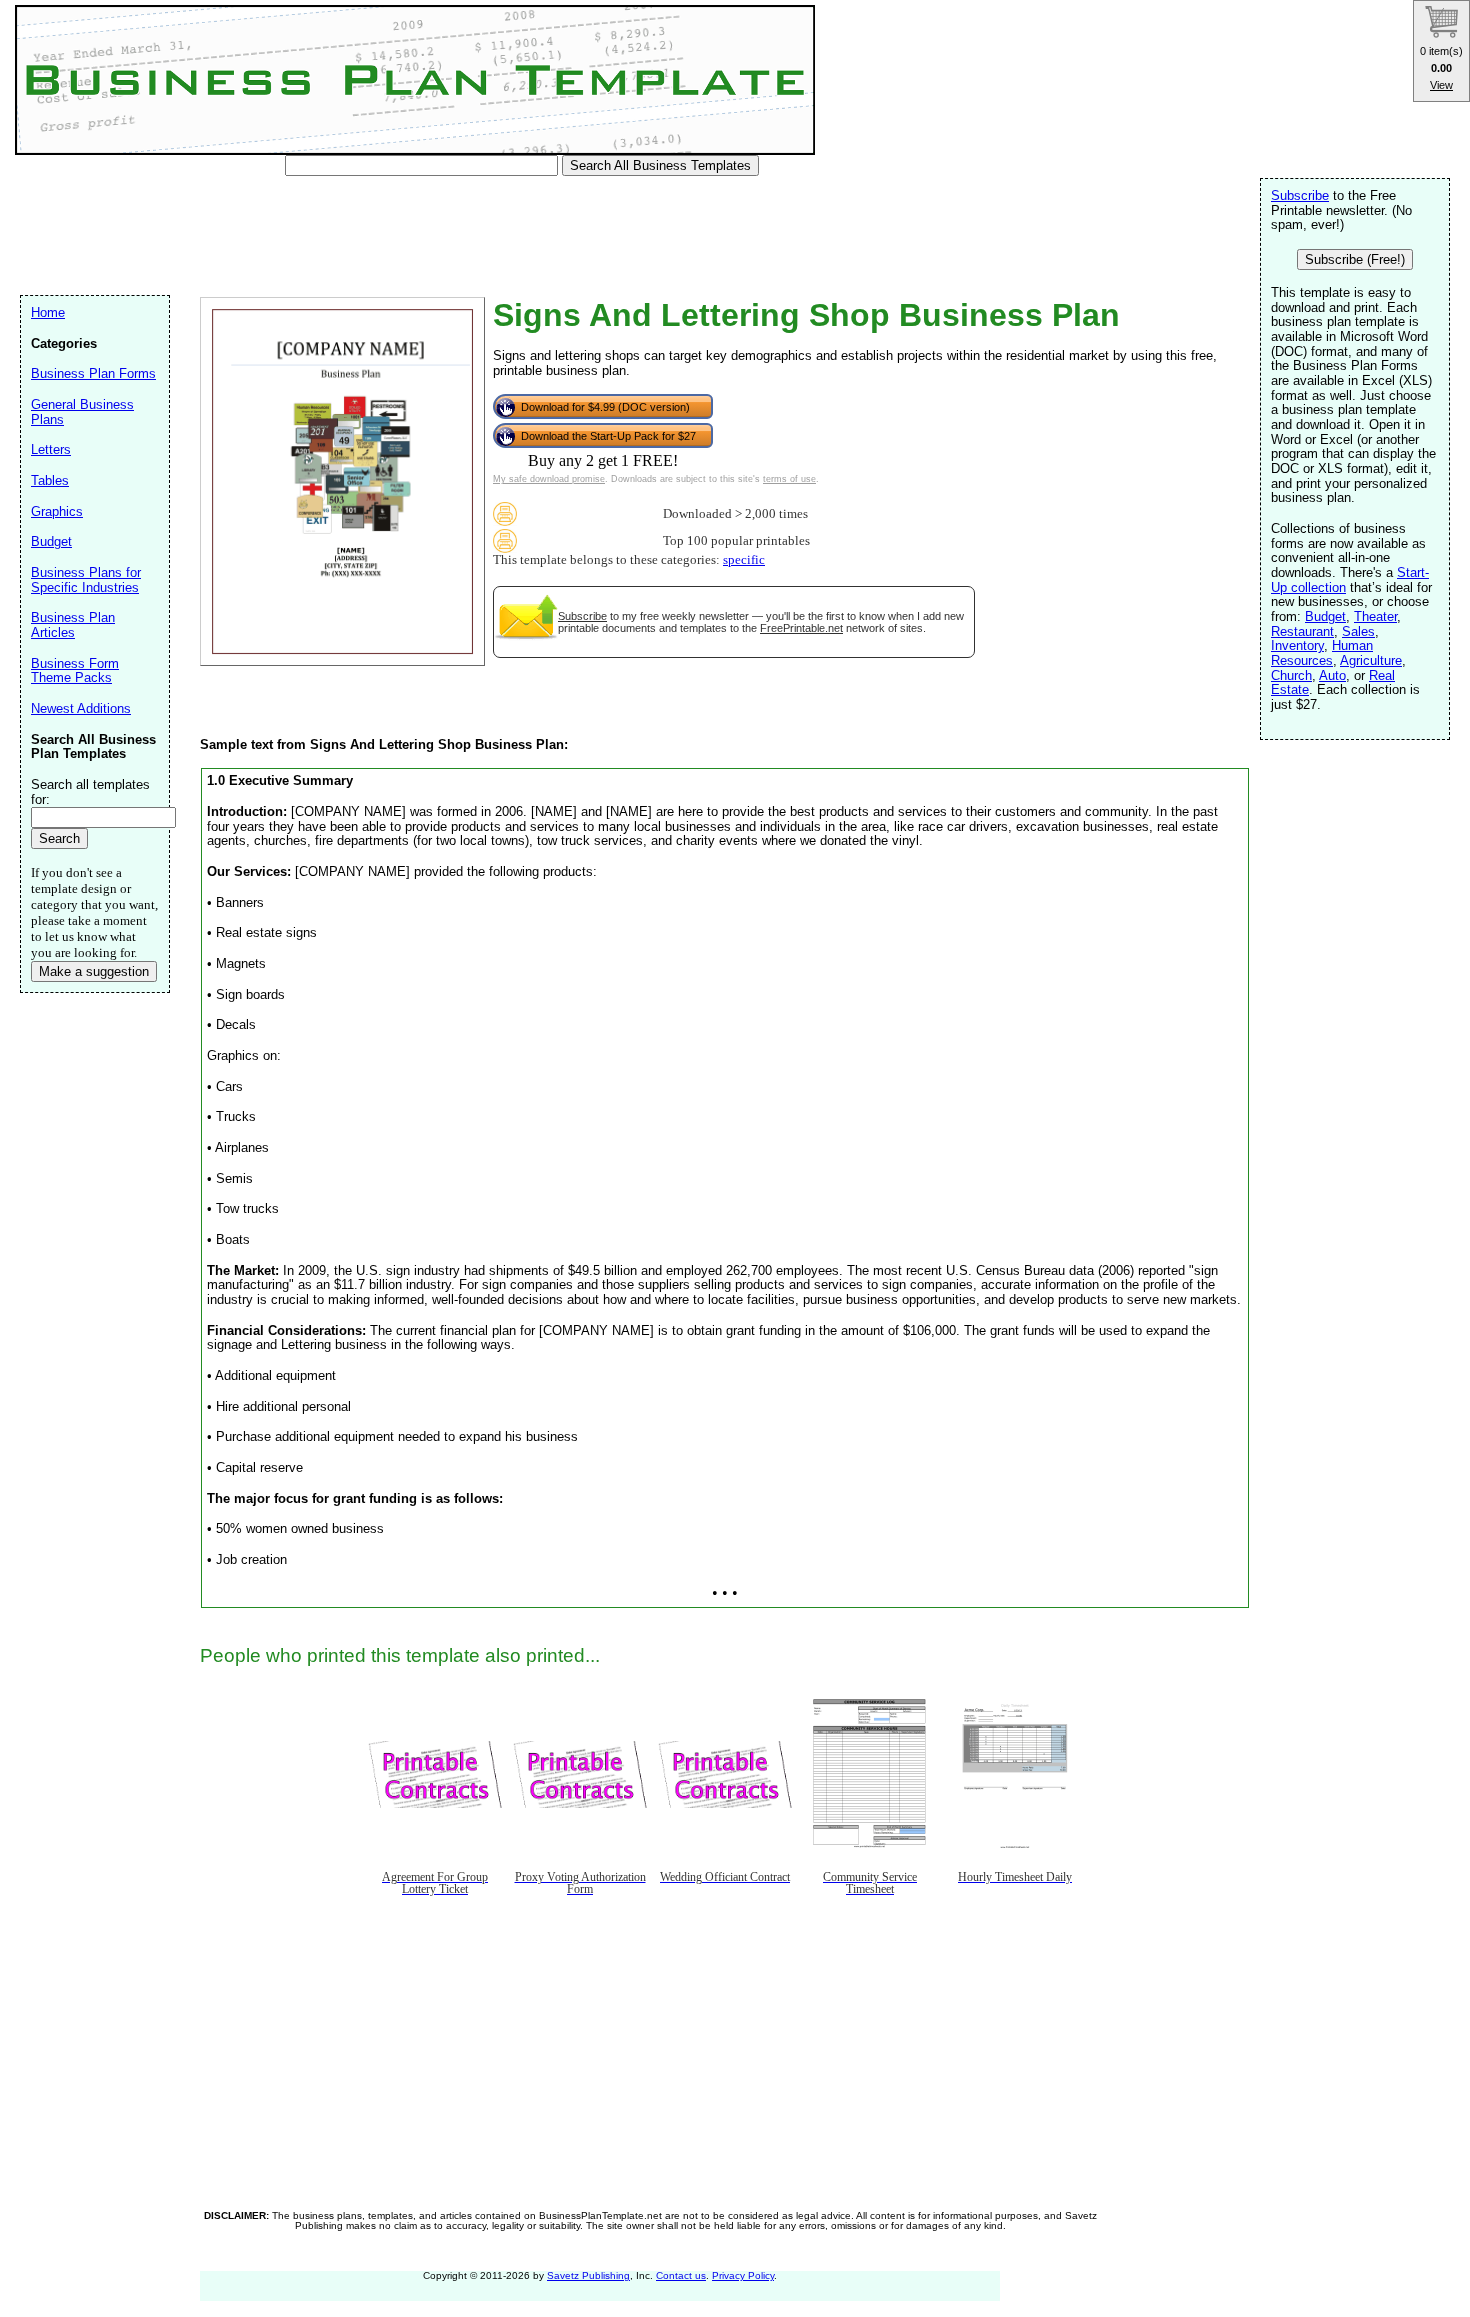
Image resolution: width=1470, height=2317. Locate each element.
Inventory (1297, 645)
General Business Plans (82, 412)
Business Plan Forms (93, 373)
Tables (50, 480)
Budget (1325, 616)
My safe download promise (549, 479)
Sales (1358, 631)
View (1441, 85)
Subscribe (582, 616)
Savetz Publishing (588, 2275)
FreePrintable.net (801, 628)
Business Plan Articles (73, 625)
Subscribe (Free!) (1355, 259)
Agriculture (1371, 660)
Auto (1332, 675)
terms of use (789, 479)
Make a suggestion (94, 971)
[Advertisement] (389, 240)
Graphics (57, 511)
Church (1291, 675)
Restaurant (1302, 631)
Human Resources (1322, 653)
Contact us (681, 2275)
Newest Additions (81, 708)
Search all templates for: (90, 792)
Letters (51, 449)
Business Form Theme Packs (75, 671)
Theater (1375, 616)
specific (744, 560)
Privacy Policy (743, 2275)
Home (48, 312)
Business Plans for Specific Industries (86, 580)
